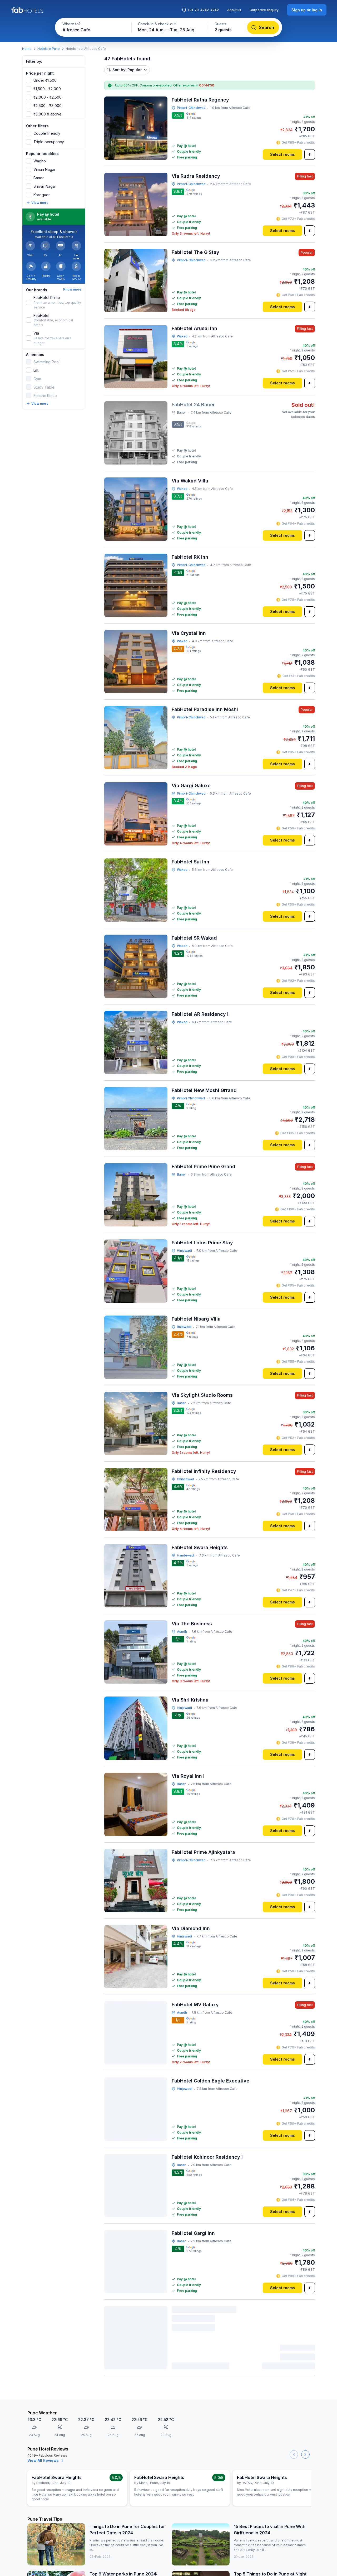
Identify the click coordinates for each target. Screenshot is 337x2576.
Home (27, 49)
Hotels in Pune (49, 49)
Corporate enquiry (264, 10)
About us (234, 10)
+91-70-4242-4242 (203, 10)
